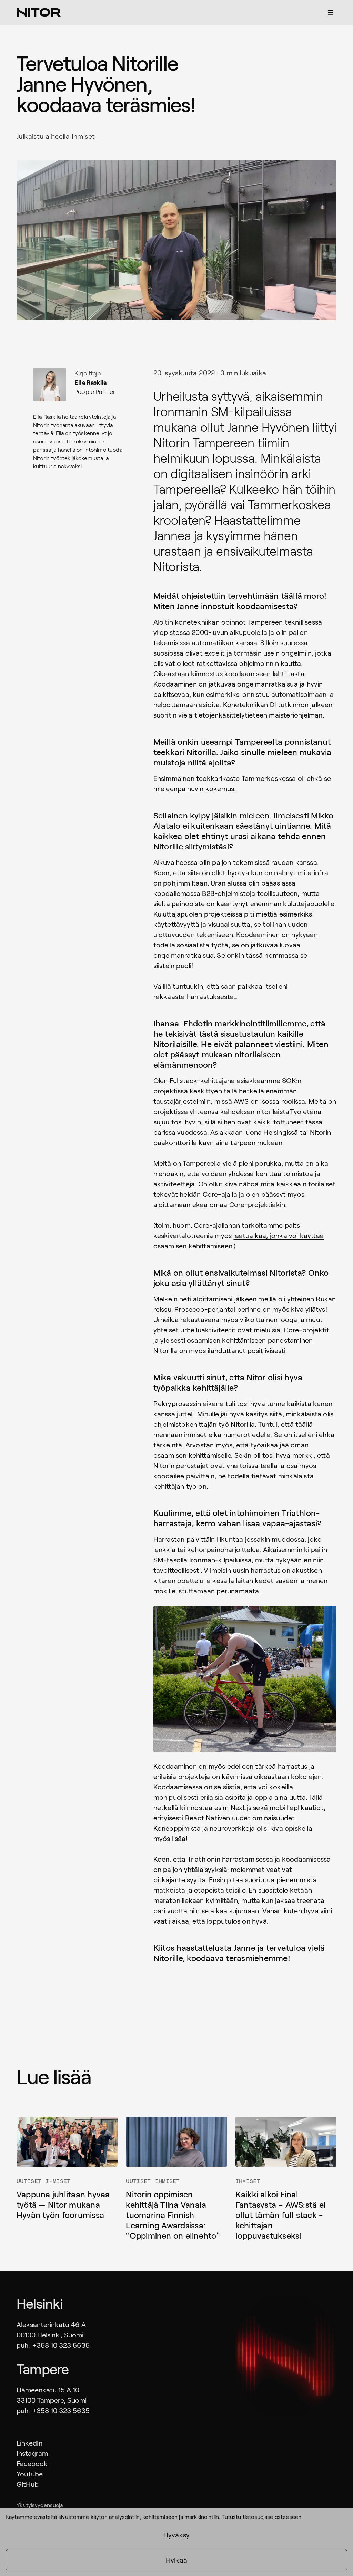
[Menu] (331, 12)
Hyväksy (176, 2535)
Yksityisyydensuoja (40, 2505)
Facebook (32, 2463)
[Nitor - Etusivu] (39, 12)
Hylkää (176, 2560)
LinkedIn (29, 2443)
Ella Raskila (47, 416)
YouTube (30, 2474)
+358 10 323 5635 (61, 2345)
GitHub (28, 2484)
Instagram (32, 2453)
